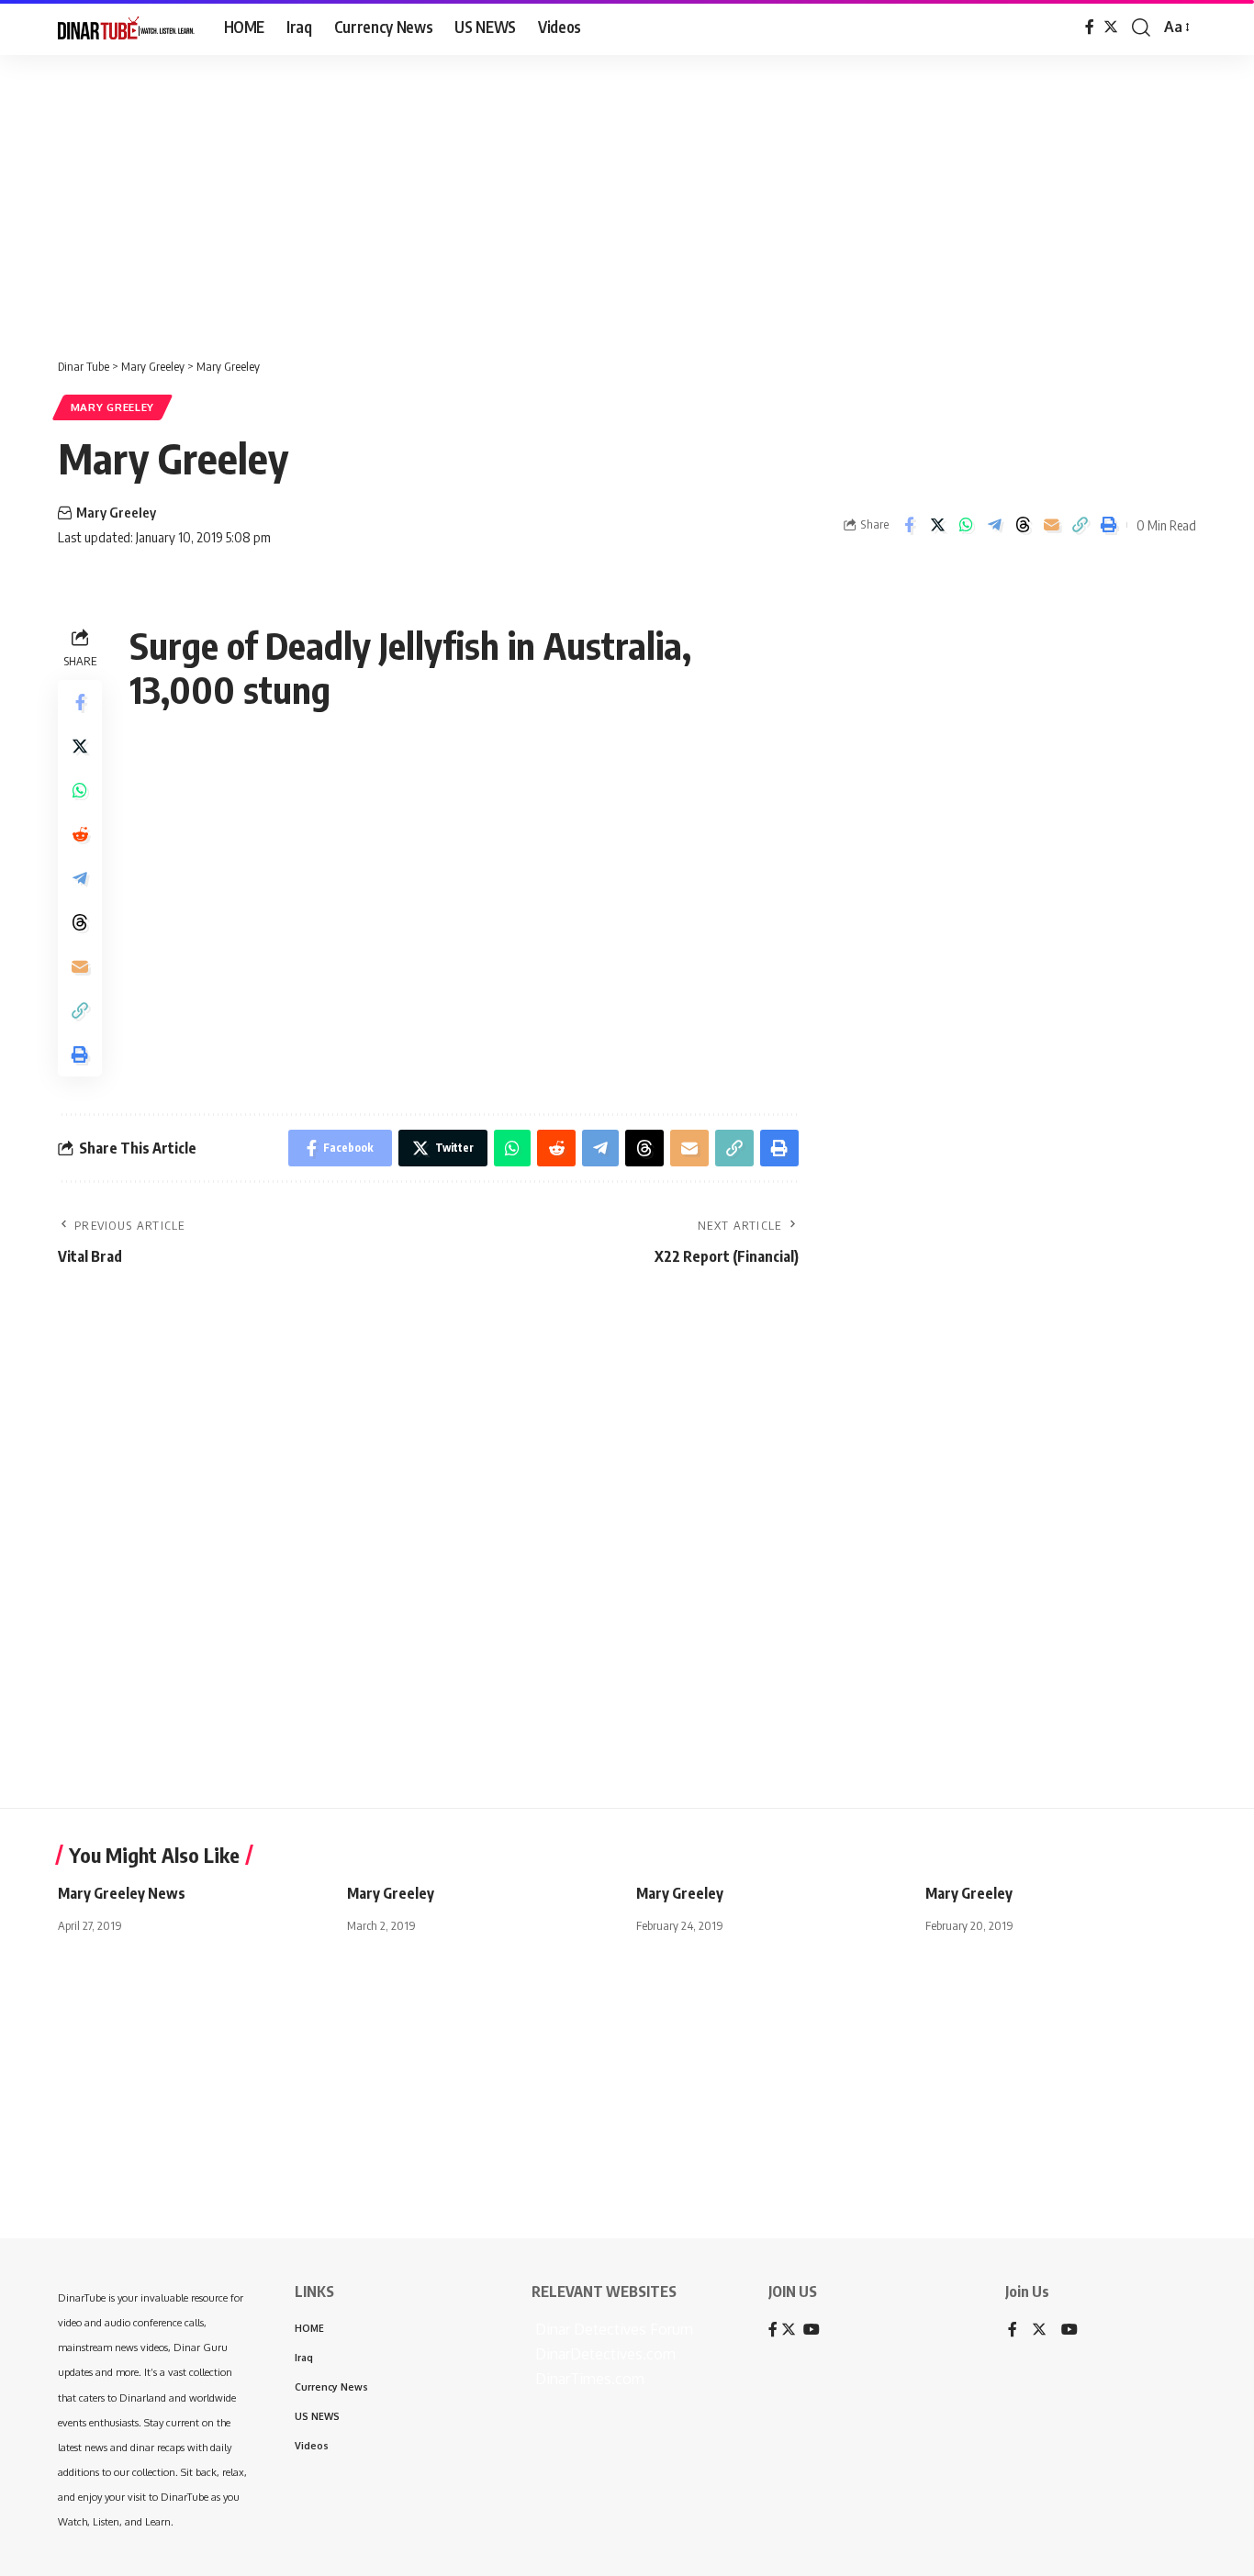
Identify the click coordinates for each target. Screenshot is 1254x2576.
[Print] (1108, 525)
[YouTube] (1069, 2331)
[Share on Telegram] (994, 525)
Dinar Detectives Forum (612, 2329)
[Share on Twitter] (937, 525)
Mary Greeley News (122, 1893)
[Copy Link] (1080, 525)
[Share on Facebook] (909, 525)
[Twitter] (1111, 27)
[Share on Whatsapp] (966, 525)
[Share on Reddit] (80, 834)
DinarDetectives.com (604, 2354)
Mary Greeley (112, 407)
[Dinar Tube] (126, 28)
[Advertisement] (569, 197)
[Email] (1051, 525)
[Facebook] (1090, 27)
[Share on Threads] (1023, 525)
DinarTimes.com (588, 2379)
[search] (1141, 28)
